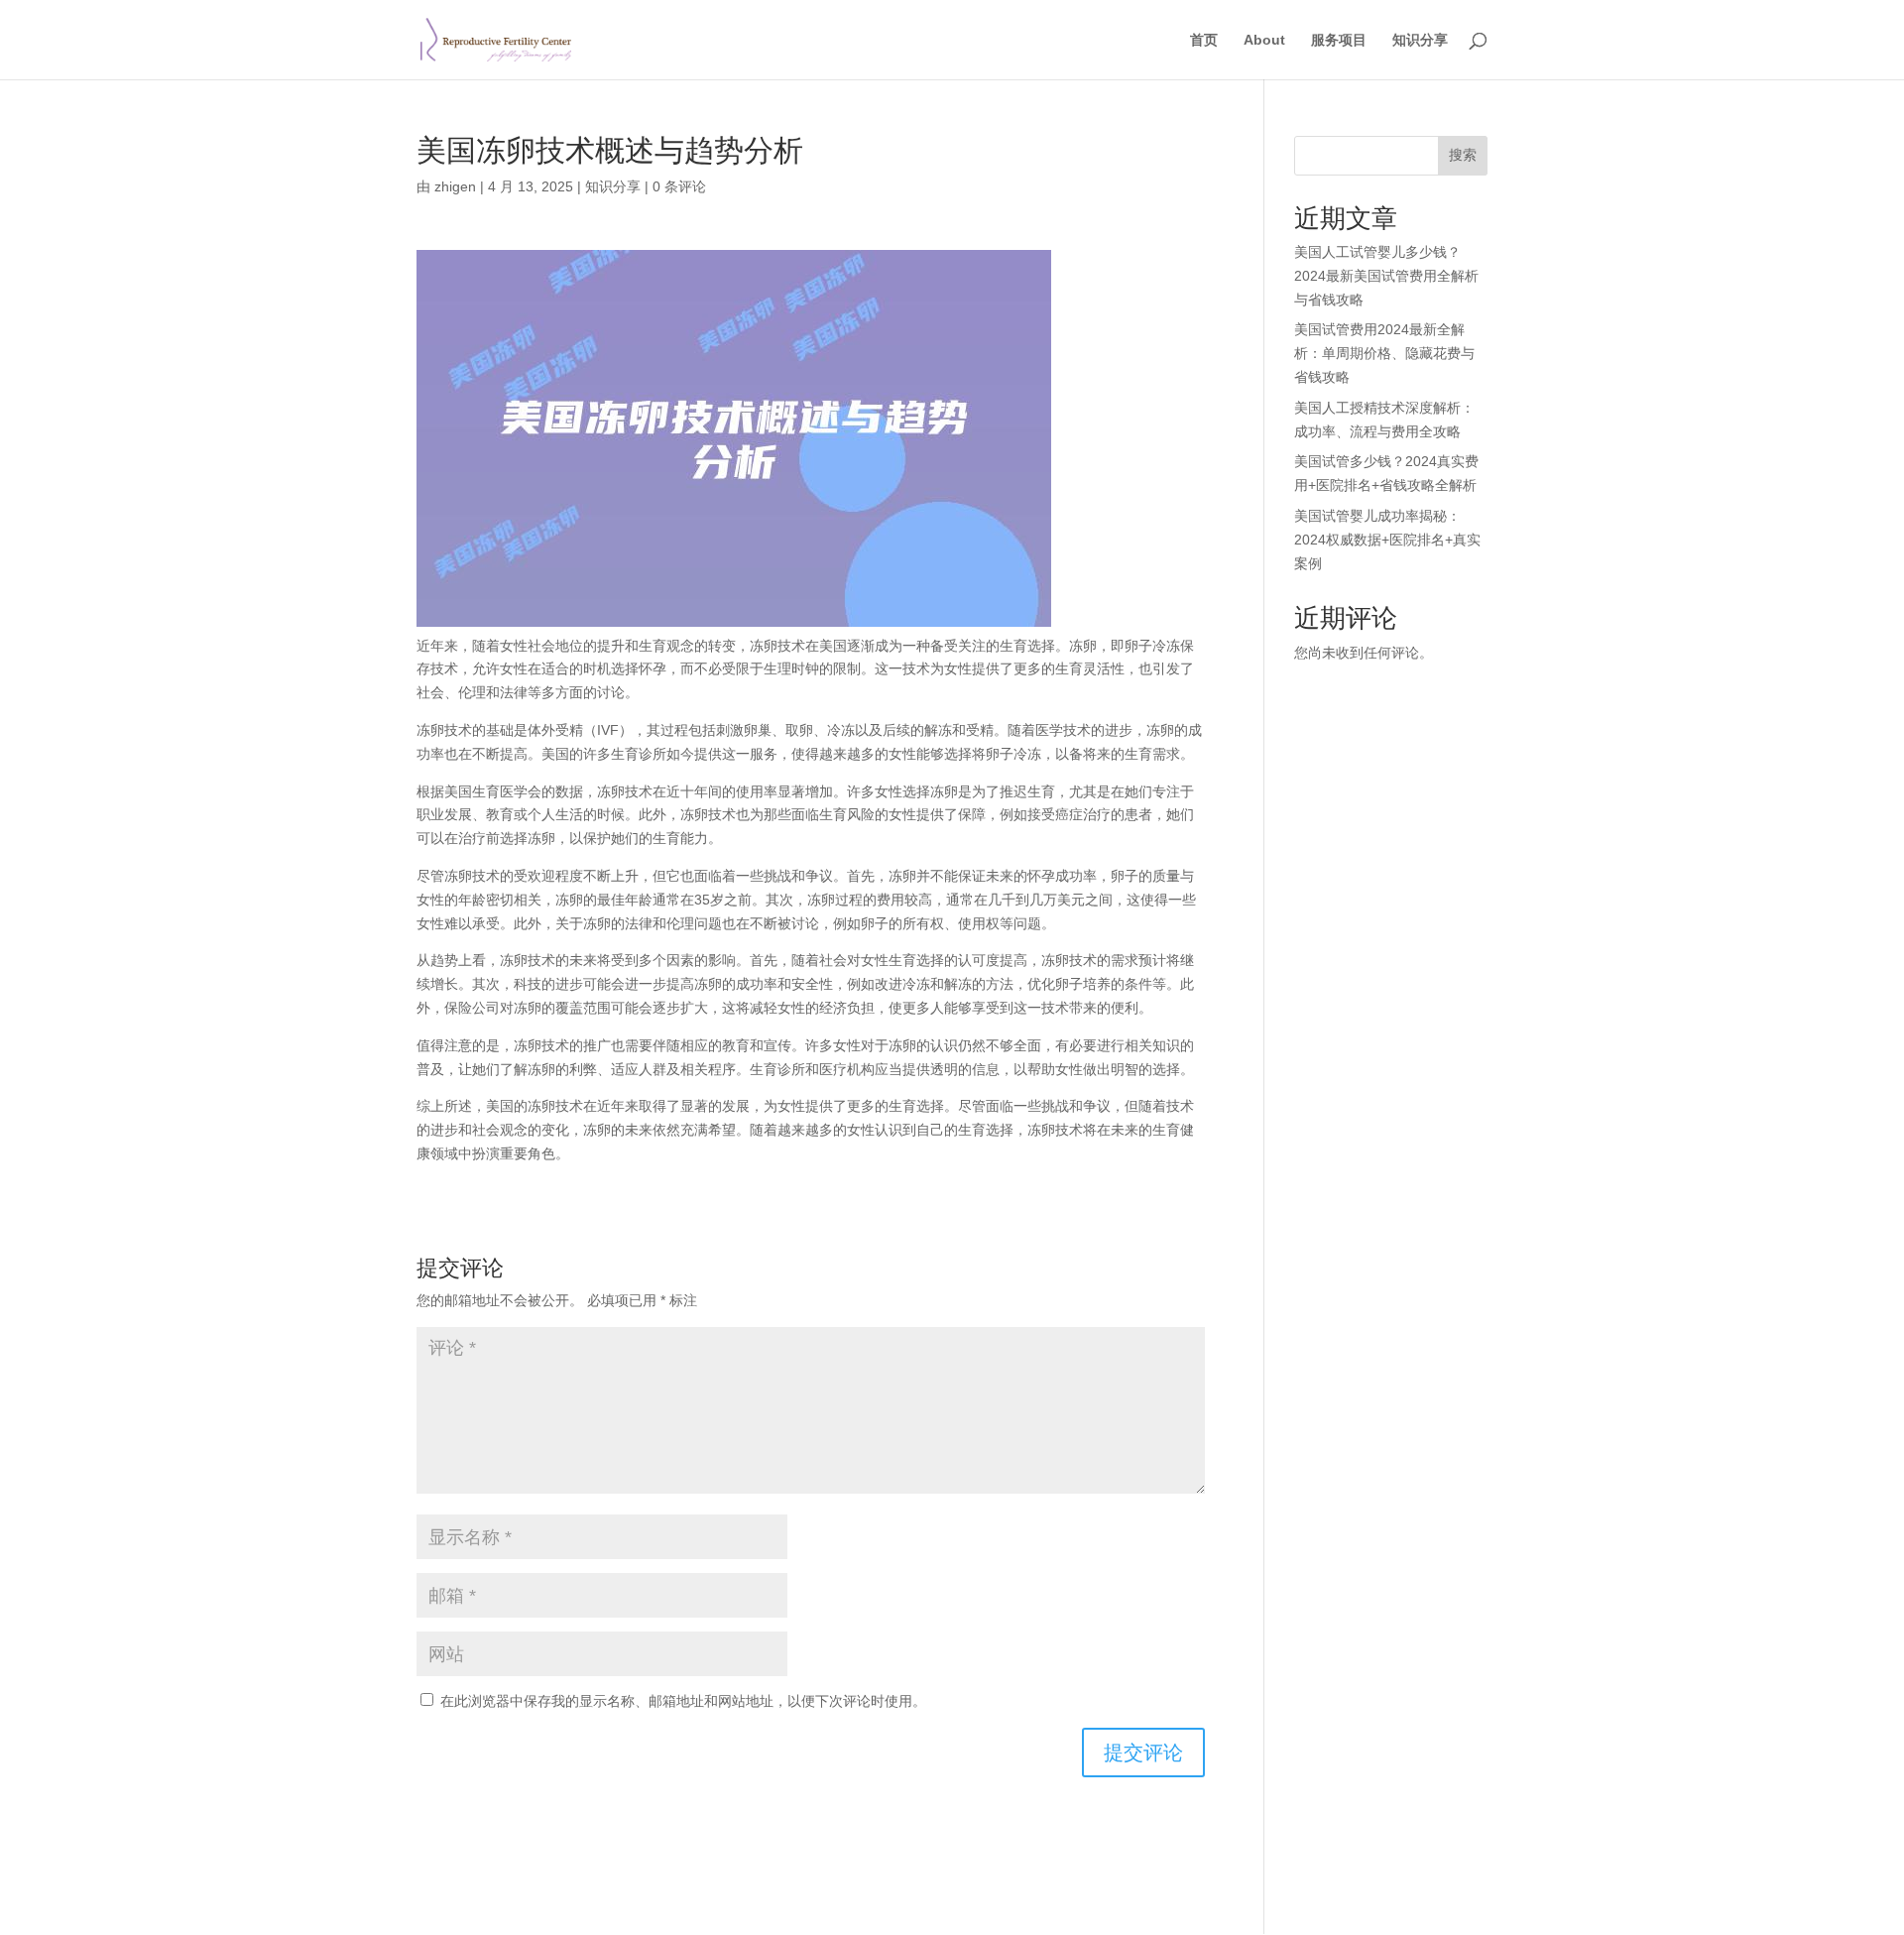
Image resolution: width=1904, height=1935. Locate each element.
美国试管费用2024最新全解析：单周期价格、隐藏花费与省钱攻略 (1384, 353)
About (1264, 40)
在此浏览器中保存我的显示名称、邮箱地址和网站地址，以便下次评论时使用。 (683, 1701)
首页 (1204, 40)
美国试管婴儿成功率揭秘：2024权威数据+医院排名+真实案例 (1387, 540)
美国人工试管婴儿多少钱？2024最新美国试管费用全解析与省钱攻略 (1386, 276)
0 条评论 (679, 186)
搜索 (1463, 155)
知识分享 (1420, 40)
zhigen (455, 186)
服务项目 (1339, 40)
